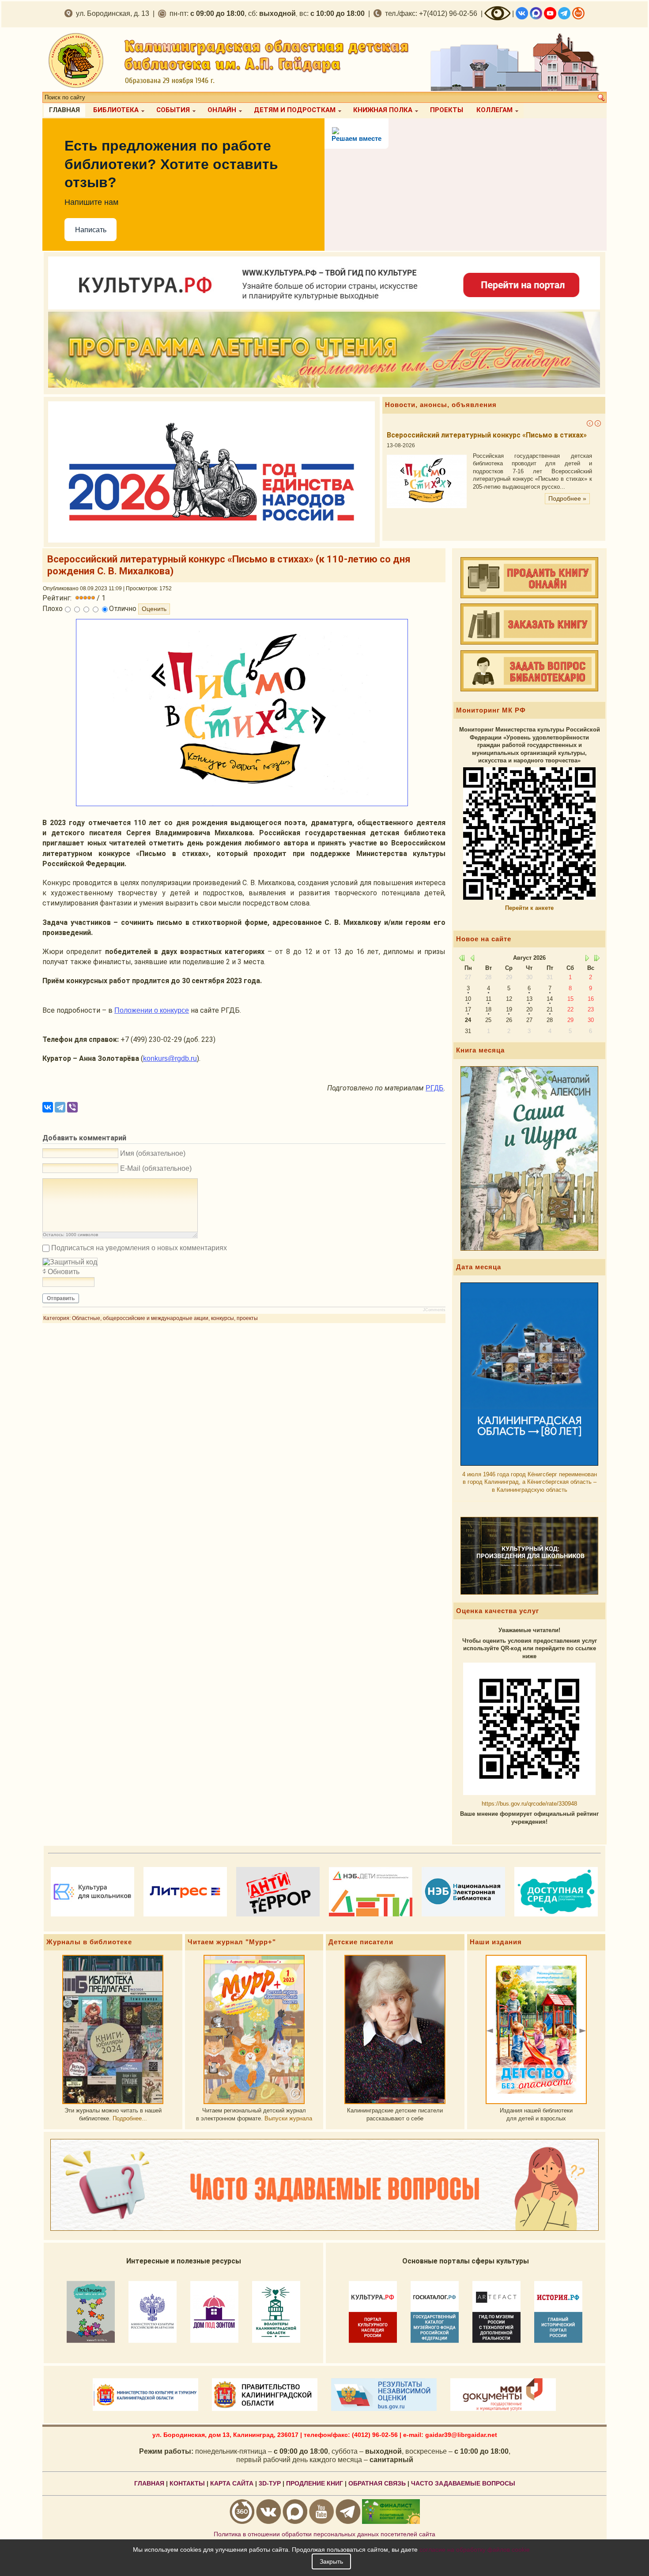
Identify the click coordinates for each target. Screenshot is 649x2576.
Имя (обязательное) (153, 1153)
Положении (152, 1010)
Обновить (64, 1272)
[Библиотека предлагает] (113, 2029)
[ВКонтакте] (48, 1107)
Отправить (61, 1298)
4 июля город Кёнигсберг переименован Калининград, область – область (530, 1482)
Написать (91, 230)
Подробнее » (567, 475)
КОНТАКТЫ (187, 2483)
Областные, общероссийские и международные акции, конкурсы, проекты (165, 1318)
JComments (434, 1310)
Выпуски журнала (288, 2118)
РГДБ (435, 1088)
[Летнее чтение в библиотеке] (324, 386)
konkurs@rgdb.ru (170, 1058)
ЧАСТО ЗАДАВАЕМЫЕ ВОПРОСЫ (463, 2483)
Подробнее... (130, 2118)
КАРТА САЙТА (232, 2483)
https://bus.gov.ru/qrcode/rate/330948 (529, 1804)
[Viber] (72, 1107)
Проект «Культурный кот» (432, 435)
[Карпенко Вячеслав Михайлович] (395, 2029)
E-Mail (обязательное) (156, 1168)
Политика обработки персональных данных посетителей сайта (324, 2534)
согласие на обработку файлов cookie (475, 2550)
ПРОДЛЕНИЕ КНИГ (315, 2483)
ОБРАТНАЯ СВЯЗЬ (377, 2483)
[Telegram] (60, 1107)
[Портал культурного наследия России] (324, 307)
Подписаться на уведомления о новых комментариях (139, 1248)
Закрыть (331, 2561)
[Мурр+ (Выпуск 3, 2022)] (254, 2029)
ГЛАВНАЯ (149, 2483)
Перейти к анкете (529, 908)
